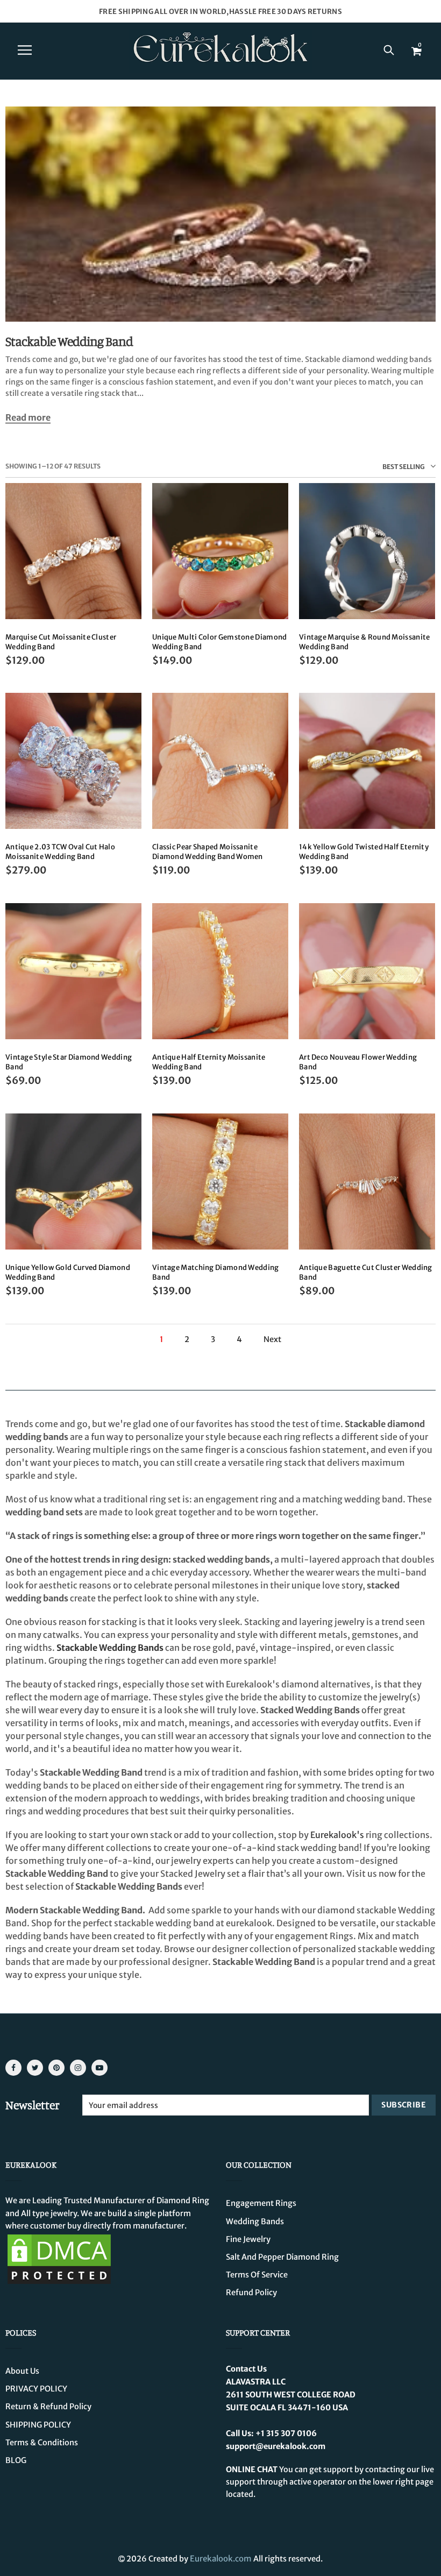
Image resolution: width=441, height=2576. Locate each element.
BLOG (16, 2460)
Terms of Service (257, 2275)
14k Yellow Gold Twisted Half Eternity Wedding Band (364, 852)
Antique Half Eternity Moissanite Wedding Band (209, 1062)
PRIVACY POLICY (36, 2389)
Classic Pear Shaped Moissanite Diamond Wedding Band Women (208, 852)
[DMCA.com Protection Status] (59, 2259)
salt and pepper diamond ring (282, 2257)
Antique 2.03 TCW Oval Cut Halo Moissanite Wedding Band (60, 852)
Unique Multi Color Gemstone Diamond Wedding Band (220, 642)
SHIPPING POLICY (38, 2425)
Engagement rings (261, 2203)
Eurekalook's (337, 1835)
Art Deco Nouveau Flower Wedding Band (358, 1062)
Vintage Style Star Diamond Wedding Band (69, 1062)
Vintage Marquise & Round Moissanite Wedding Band (365, 642)
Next (272, 1340)
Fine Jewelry (248, 2239)
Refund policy (251, 2293)
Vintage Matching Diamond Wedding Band (216, 1272)
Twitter (35, 2068)
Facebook (13, 2068)
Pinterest (56, 2068)
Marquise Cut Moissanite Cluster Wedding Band (61, 642)
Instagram (78, 2068)
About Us (22, 2371)
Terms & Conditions (42, 2443)
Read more (28, 418)
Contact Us (246, 2369)
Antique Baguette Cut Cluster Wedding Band (366, 1272)
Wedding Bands (255, 2222)
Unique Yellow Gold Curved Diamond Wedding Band (68, 1272)
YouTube (99, 2068)
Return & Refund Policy (48, 2407)
